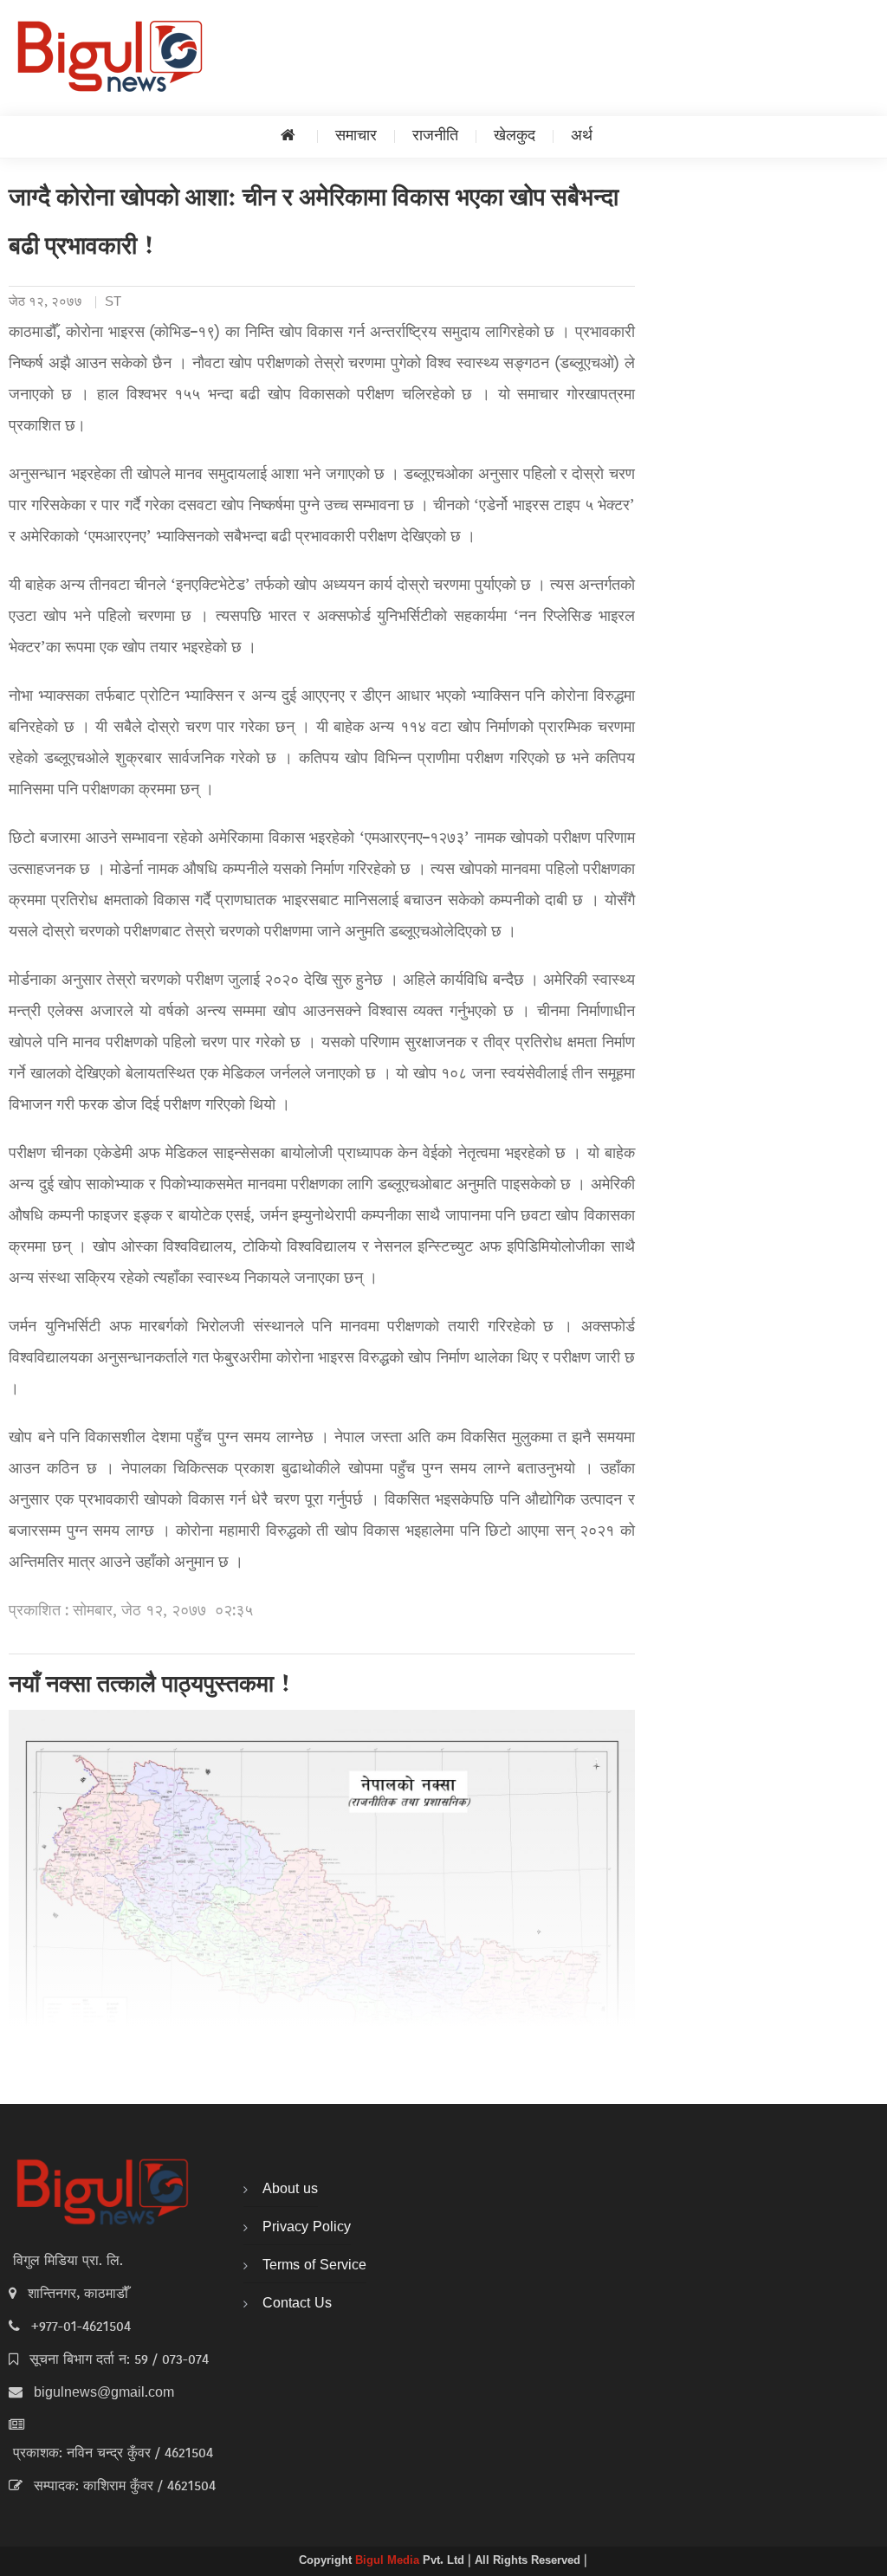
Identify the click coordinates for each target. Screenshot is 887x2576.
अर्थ (582, 136)
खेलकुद (515, 136)
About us (290, 2190)
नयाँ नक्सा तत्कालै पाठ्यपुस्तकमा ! (150, 1686)
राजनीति (435, 136)
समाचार (356, 136)
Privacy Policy (307, 2228)
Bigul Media (389, 2561)
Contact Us (297, 2304)
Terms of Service (314, 2266)
